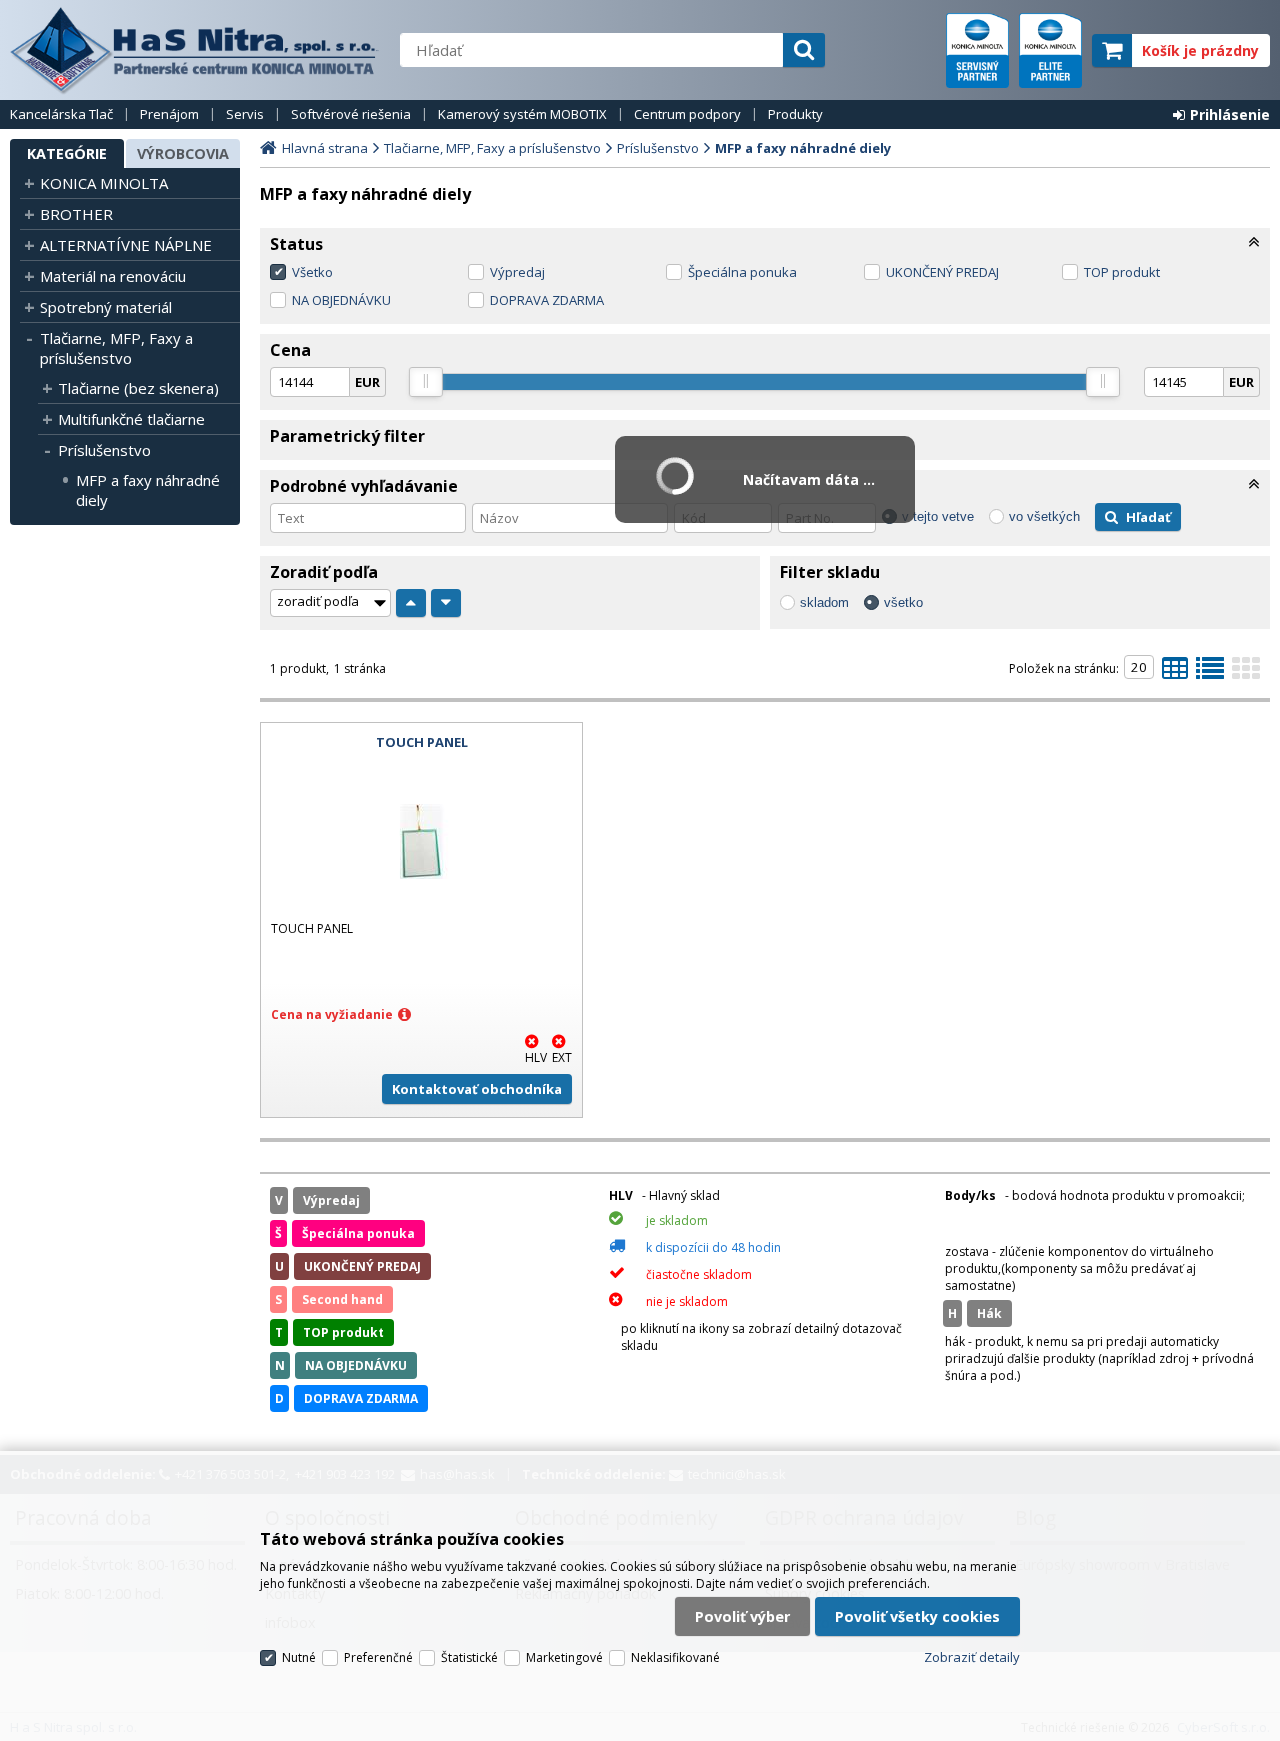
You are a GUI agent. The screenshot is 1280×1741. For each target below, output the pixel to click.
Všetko (312, 272)
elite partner (1050, 50)
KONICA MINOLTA (104, 183)
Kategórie (67, 153)
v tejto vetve (938, 516)
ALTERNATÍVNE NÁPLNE (126, 245)
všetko (903, 602)
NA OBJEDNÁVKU (341, 300)
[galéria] (1246, 674)
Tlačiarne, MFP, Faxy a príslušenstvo (116, 348)
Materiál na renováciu (113, 276)
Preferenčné (378, 1657)
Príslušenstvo (104, 450)
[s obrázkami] (1210, 674)
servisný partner (977, 50)
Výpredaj (517, 272)
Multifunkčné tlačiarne (131, 419)
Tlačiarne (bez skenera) (138, 388)
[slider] (426, 382)
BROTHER (76, 214)
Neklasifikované (675, 1657)
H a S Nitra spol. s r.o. (195, 50)
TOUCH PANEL (422, 742)
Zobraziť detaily (972, 1657)
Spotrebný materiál (106, 307)
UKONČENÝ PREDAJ (942, 272)
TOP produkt (1122, 272)
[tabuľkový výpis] (1175, 674)
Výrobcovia (183, 153)
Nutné (299, 1657)
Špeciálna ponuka (742, 272)
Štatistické (469, 1657)
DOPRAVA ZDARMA (547, 300)
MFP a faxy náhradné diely (148, 490)
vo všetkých (1044, 516)
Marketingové (564, 1657)
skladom (824, 602)
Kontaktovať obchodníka (477, 1089)
